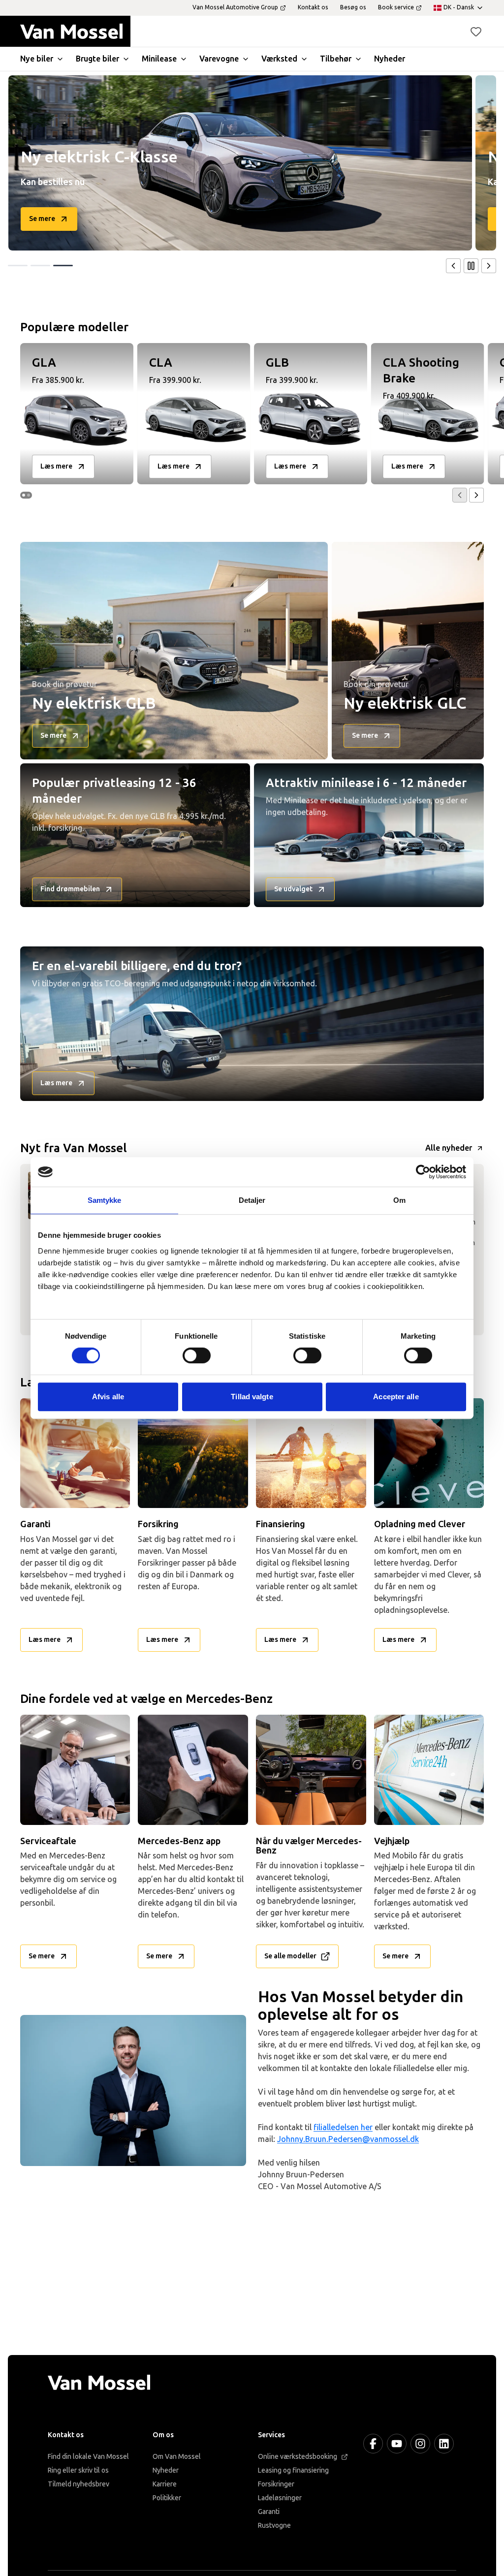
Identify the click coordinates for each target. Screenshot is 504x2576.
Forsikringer (276, 2484)
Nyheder (166, 2470)
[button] (476, 31)
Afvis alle (108, 1397)
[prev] (453, 266)
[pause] (471, 266)
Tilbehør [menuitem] (336, 59)
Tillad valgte (252, 1397)
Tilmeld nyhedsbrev (79, 2484)
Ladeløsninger (280, 2498)
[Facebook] (373, 2444)
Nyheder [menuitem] (390, 59)
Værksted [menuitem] (279, 59)
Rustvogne (274, 2526)
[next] (489, 266)
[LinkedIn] (444, 2444)
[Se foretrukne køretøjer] (476, 31)
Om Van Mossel (177, 2457)
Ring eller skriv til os (78, 2470)
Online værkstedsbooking (298, 2457)
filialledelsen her (343, 2127)
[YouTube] (397, 2444)
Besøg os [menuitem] (353, 7)
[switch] (197, 1355)
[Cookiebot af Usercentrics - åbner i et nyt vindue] (423, 1172)
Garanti (269, 2512)
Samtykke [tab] (105, 1200)
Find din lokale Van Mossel (88, 2457)
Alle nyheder (449, 1148)
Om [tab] (399, 1200)
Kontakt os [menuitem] (313, 7)
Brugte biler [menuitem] (97, 59)
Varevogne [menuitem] (219, 59)
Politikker (167, 2498)
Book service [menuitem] (396, 7)
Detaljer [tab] (252, 1200)
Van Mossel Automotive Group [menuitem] (235, 7)
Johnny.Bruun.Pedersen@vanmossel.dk (348, 2139)
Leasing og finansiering (293, 2470)
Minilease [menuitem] (159, 59)
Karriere (165, 2484)
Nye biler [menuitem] (37, 59)
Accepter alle (396, 1397)
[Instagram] (420, 2444)
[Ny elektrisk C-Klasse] (240, 163)
